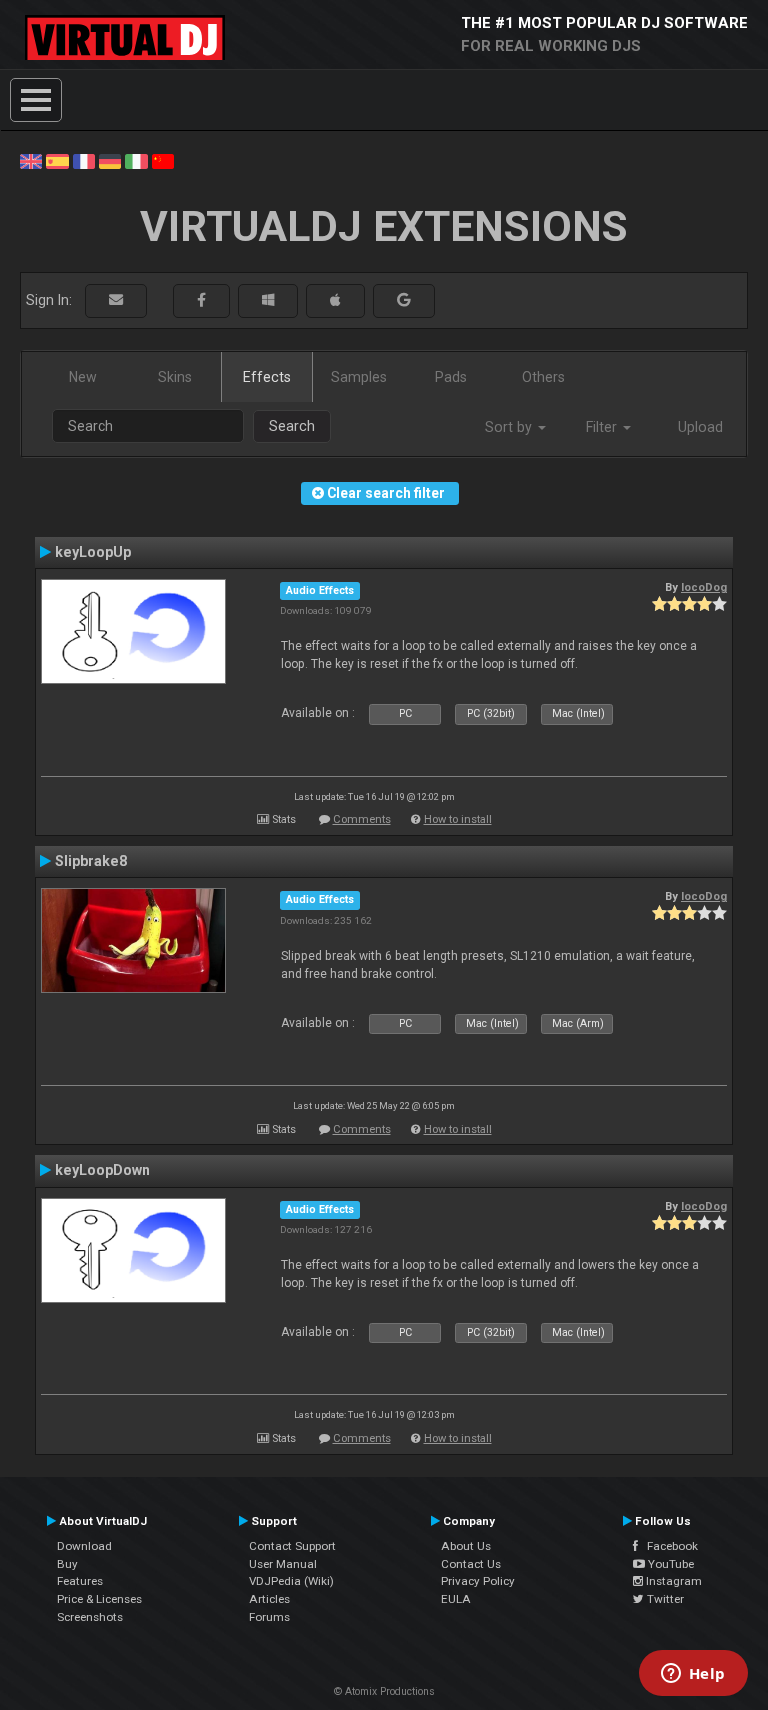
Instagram (672, 1581)
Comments (362, 819)
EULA (456, 1599)
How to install (458, 819)
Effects (267, 377)
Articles (269, 1599)
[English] (31, 160)
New (83, 377)
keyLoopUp (93, 552)
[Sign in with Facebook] (201, 300)
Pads (451, 377)
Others (543, 377)
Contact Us (471, 1564)
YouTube (669, 1564)
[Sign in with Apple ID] (335, 300)
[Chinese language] (163, 160)
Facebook (668, 1546)
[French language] (84, 160)
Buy (67, 1564)
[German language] (110, 160)
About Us (466, 1546)
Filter (603, 427)
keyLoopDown (102, 1170)
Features (80, 1581)
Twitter (664, 1599)
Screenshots (90, 1617)
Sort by (510, 427)
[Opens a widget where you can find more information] (693, 1675)
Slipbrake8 (91, 861)
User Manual (283, 1564)
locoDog (704, 587)
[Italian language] (136, 160)
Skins (175, 377)
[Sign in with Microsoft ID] (268, 300)
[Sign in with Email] (116, 300)
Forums (269, 1617)
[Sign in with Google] (404, 300)
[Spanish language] (57, 160)
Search (292, 426)
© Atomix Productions (384, 1691)
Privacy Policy (478, 1581)
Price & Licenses (99, 1599)
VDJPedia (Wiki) (291, 1581)
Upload (700, 427)
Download (84, 1546)
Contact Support (292, 1546)
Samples (359, 377)
